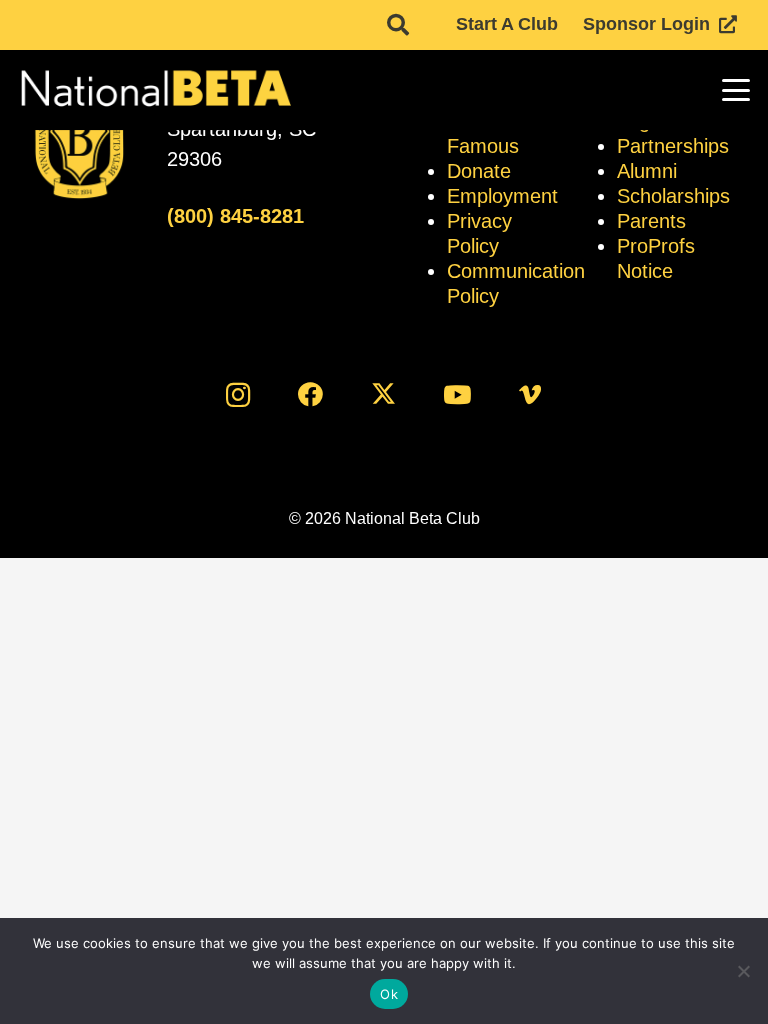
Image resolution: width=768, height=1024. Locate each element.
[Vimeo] (530, 394)
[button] (398, 25)
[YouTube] (457, 394)
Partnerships (673, 146)
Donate (479, 171)
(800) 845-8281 (235, 216)
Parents (651, 221)
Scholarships (673, 196)
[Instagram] (237, 394)
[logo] (154, 90)
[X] (384, 394)
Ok (389, 994)
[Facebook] (310, 394)
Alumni (647, 171)
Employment (502, 196)
